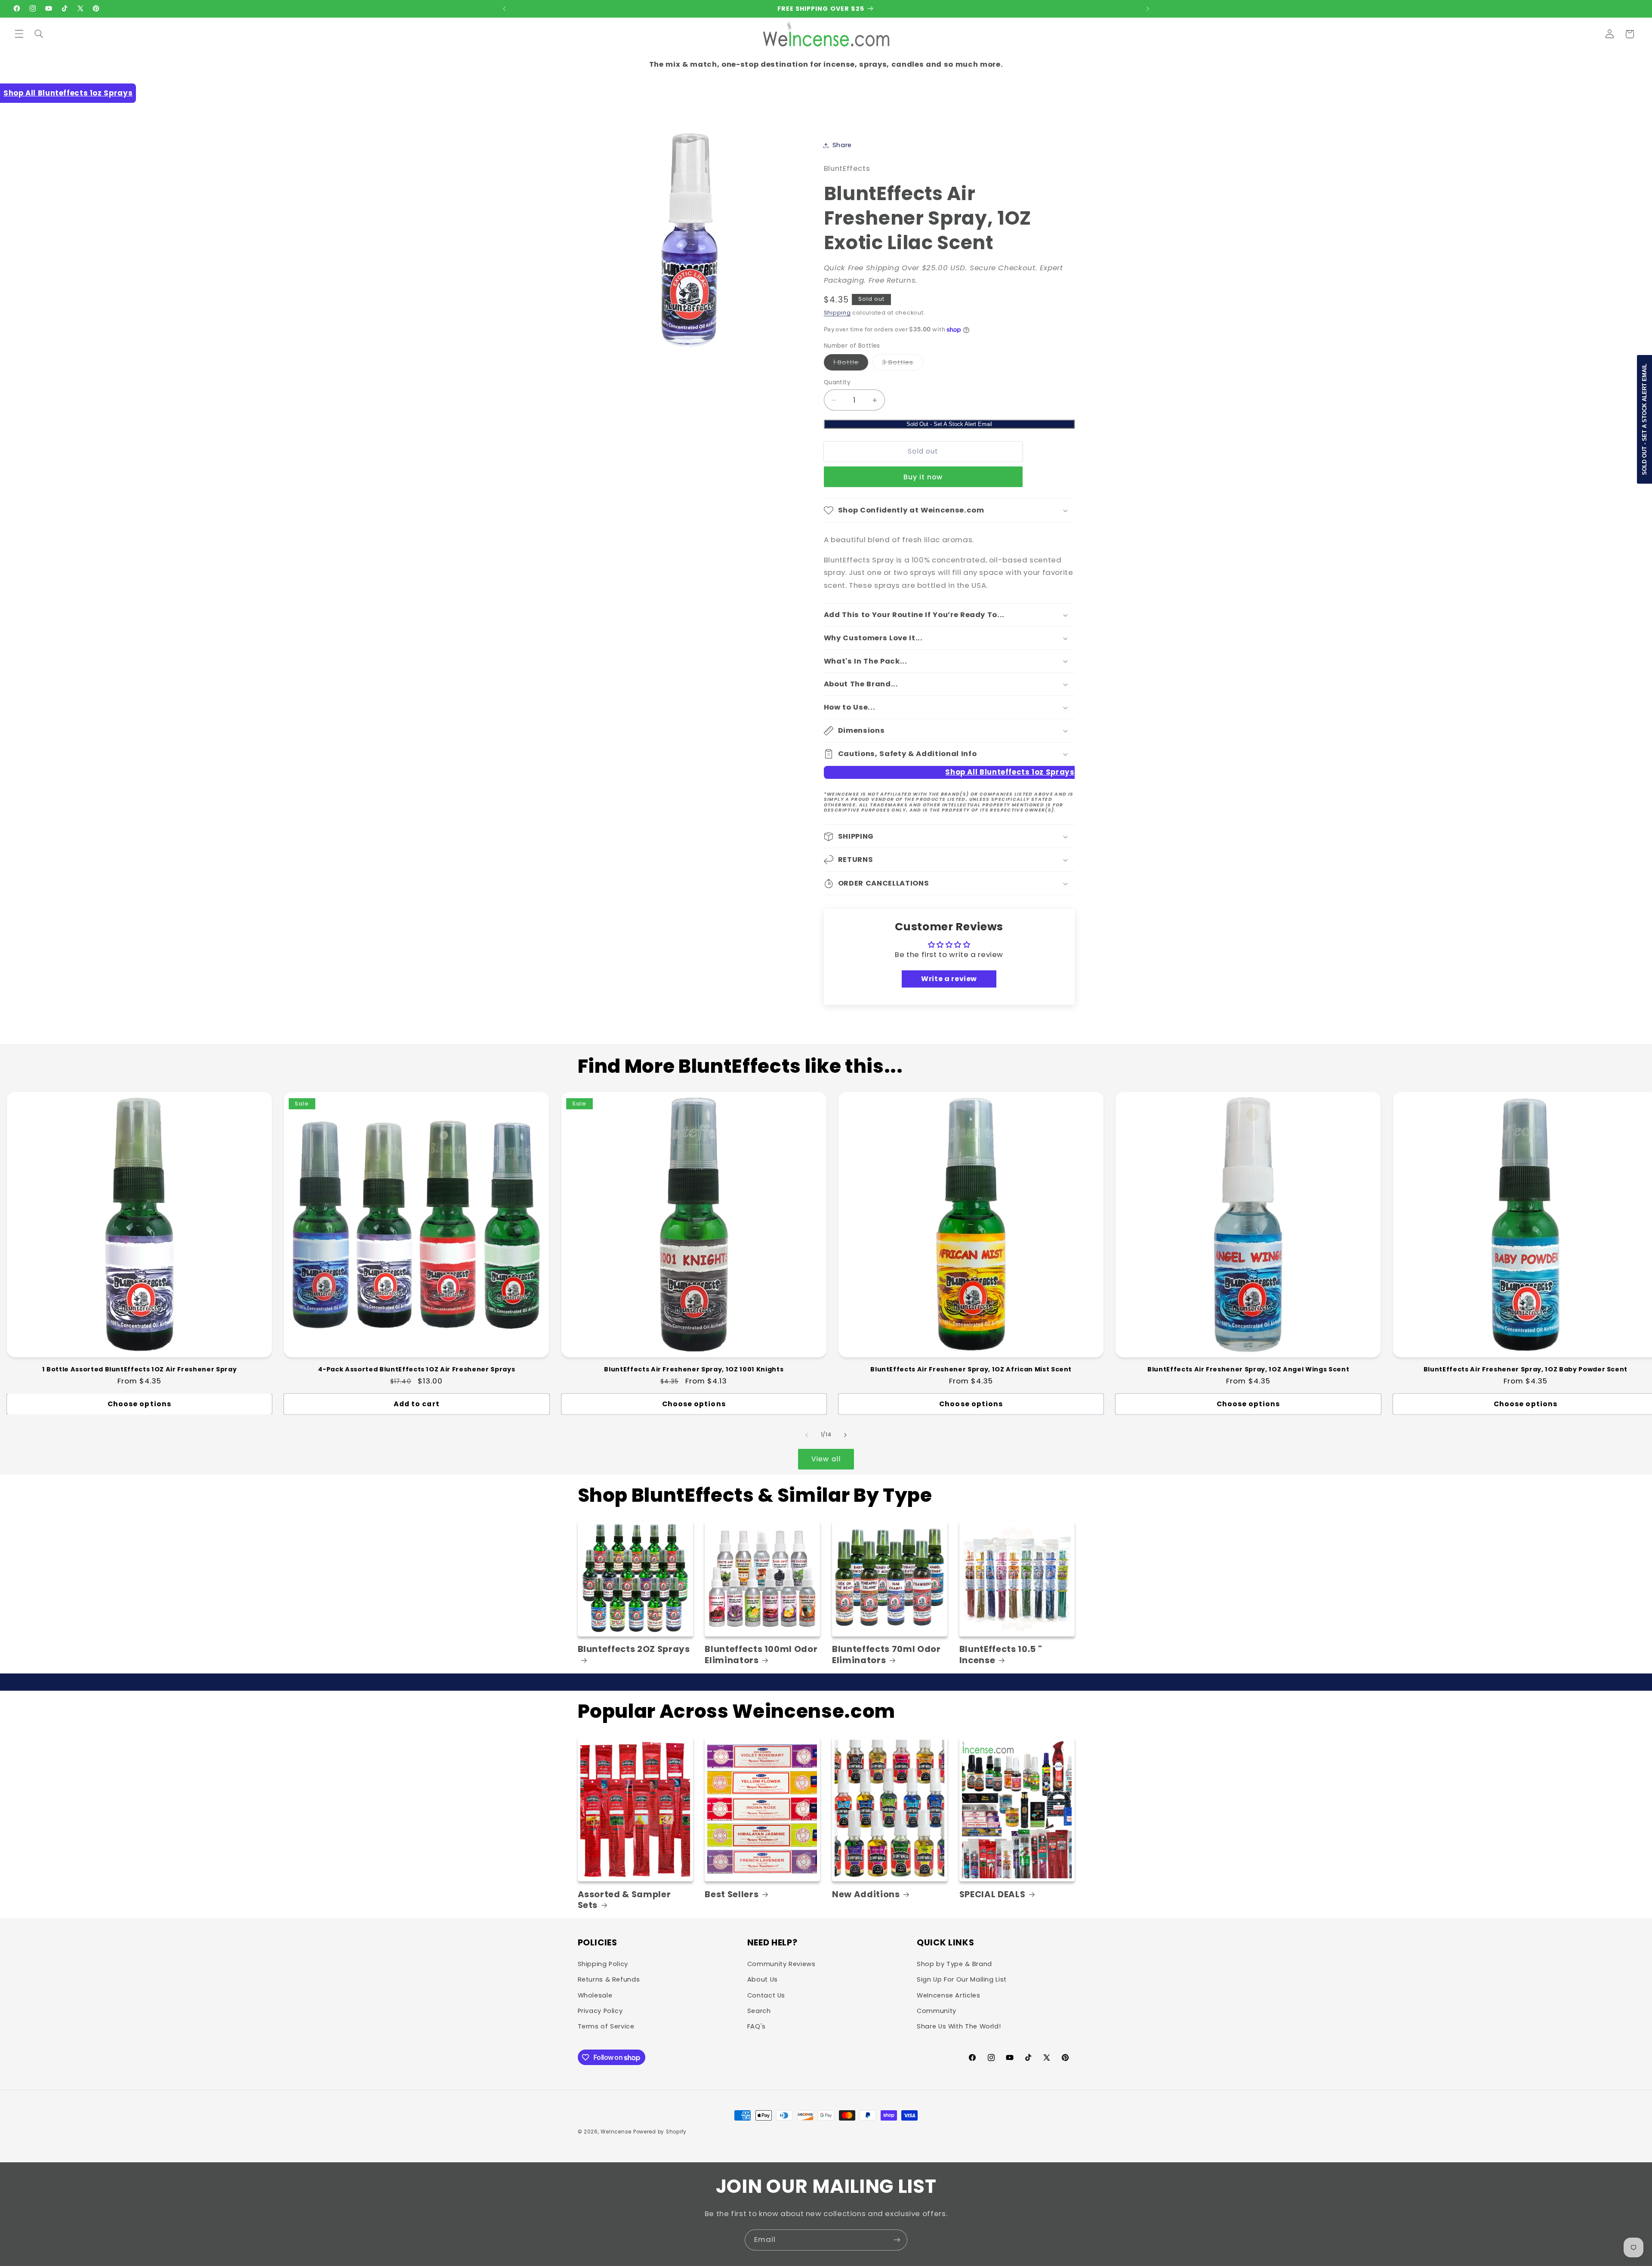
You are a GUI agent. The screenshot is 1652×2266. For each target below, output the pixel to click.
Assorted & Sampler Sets (624, 1900)
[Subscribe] (897, 2240)
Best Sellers (732, 1894)
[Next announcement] (1148, 9)
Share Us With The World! (959, 2026)
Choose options (139, 1404)
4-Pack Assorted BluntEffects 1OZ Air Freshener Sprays (416, 1369)
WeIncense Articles (948, 1995)
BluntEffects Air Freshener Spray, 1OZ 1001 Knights (694, 1369)
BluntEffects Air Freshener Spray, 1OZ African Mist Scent (971, 1369)
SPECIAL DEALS (992, 1894)
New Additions (866, 1894)
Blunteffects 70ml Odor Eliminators (886, 1655)
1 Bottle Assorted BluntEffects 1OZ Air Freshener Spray (140, 1369)
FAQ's (757, 2026)
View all (826, 1459)
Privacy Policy (600, 2011)
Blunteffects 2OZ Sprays (634, 1649)
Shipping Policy (603, 1964)
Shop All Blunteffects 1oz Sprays (68, 93)
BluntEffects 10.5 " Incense (1001, 1655)
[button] (19, 34)
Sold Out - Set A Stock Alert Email (949, 424)
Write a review (949, 979)
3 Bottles (902, 364)
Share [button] (842, 145)
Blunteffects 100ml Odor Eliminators (761, 1655)
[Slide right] (845, 1435)
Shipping (837, 313)
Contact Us (766, 1995)
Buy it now (923, 477)
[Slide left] (807, 1435)
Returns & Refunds (609, 1979)
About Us (763, 1979)
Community (937, 2011)
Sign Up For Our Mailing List (962, 1979)
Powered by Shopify (660, 2132)
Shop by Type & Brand (954, 1964)
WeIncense (616, 2132)
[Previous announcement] (504, 9)
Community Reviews (781, 1964)
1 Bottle (851, 364)
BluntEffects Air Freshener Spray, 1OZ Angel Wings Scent (1248, 1369)
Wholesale (595, 1995)
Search (759, 2011)
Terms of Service (606, 2026)
